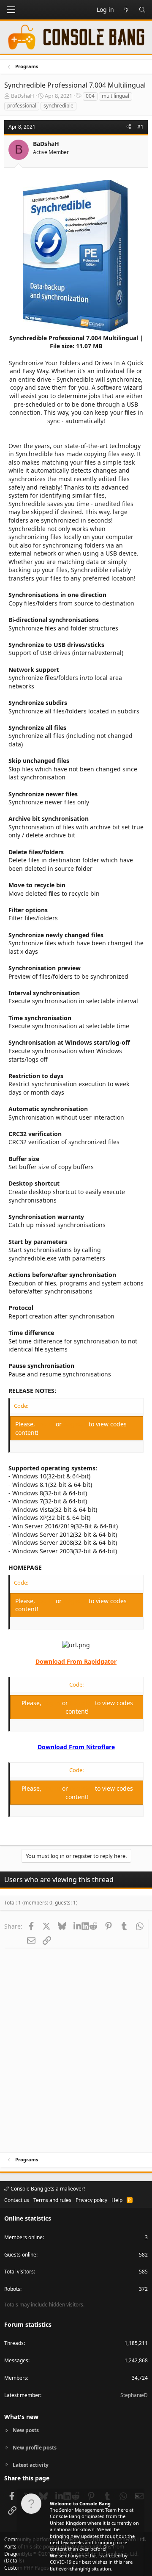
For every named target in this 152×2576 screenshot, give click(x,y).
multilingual (115, 96)
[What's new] (126, 10)
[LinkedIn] (77, 1926)
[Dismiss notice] (136, 2498)
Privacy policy (91, 2200)
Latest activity (31, 2465)
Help (117, 2200)
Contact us (17, 2200)
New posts (26, 2430)
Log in (46, 1424)
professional (22, 106)
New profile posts (35, 2448)
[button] (11, 10)
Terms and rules (52, 2200)
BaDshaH (23, 96)
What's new (21, 2417)
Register (76, 1424)
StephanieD (134, 2395)
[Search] (142, 10)
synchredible (58, 106)
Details (14, 2561)
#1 (140, 127)
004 (90, 96)
